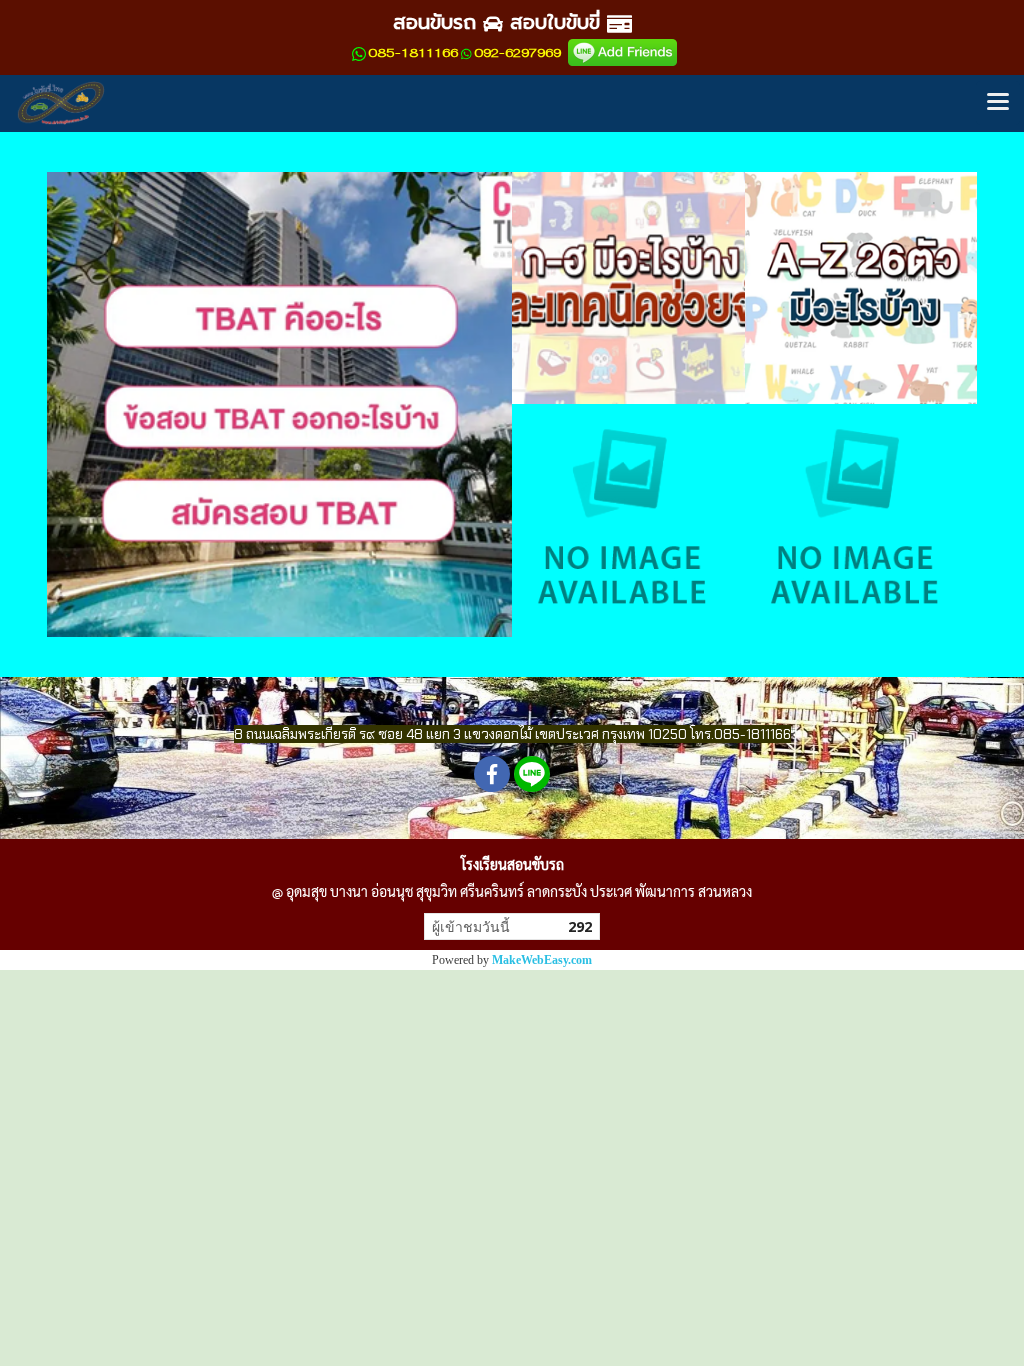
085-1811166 (413, 53)
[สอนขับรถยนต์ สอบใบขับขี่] (622, 52)
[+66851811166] (359, 53)
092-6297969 (517, 53)
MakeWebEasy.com (542, 960)
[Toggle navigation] (998, 103)
